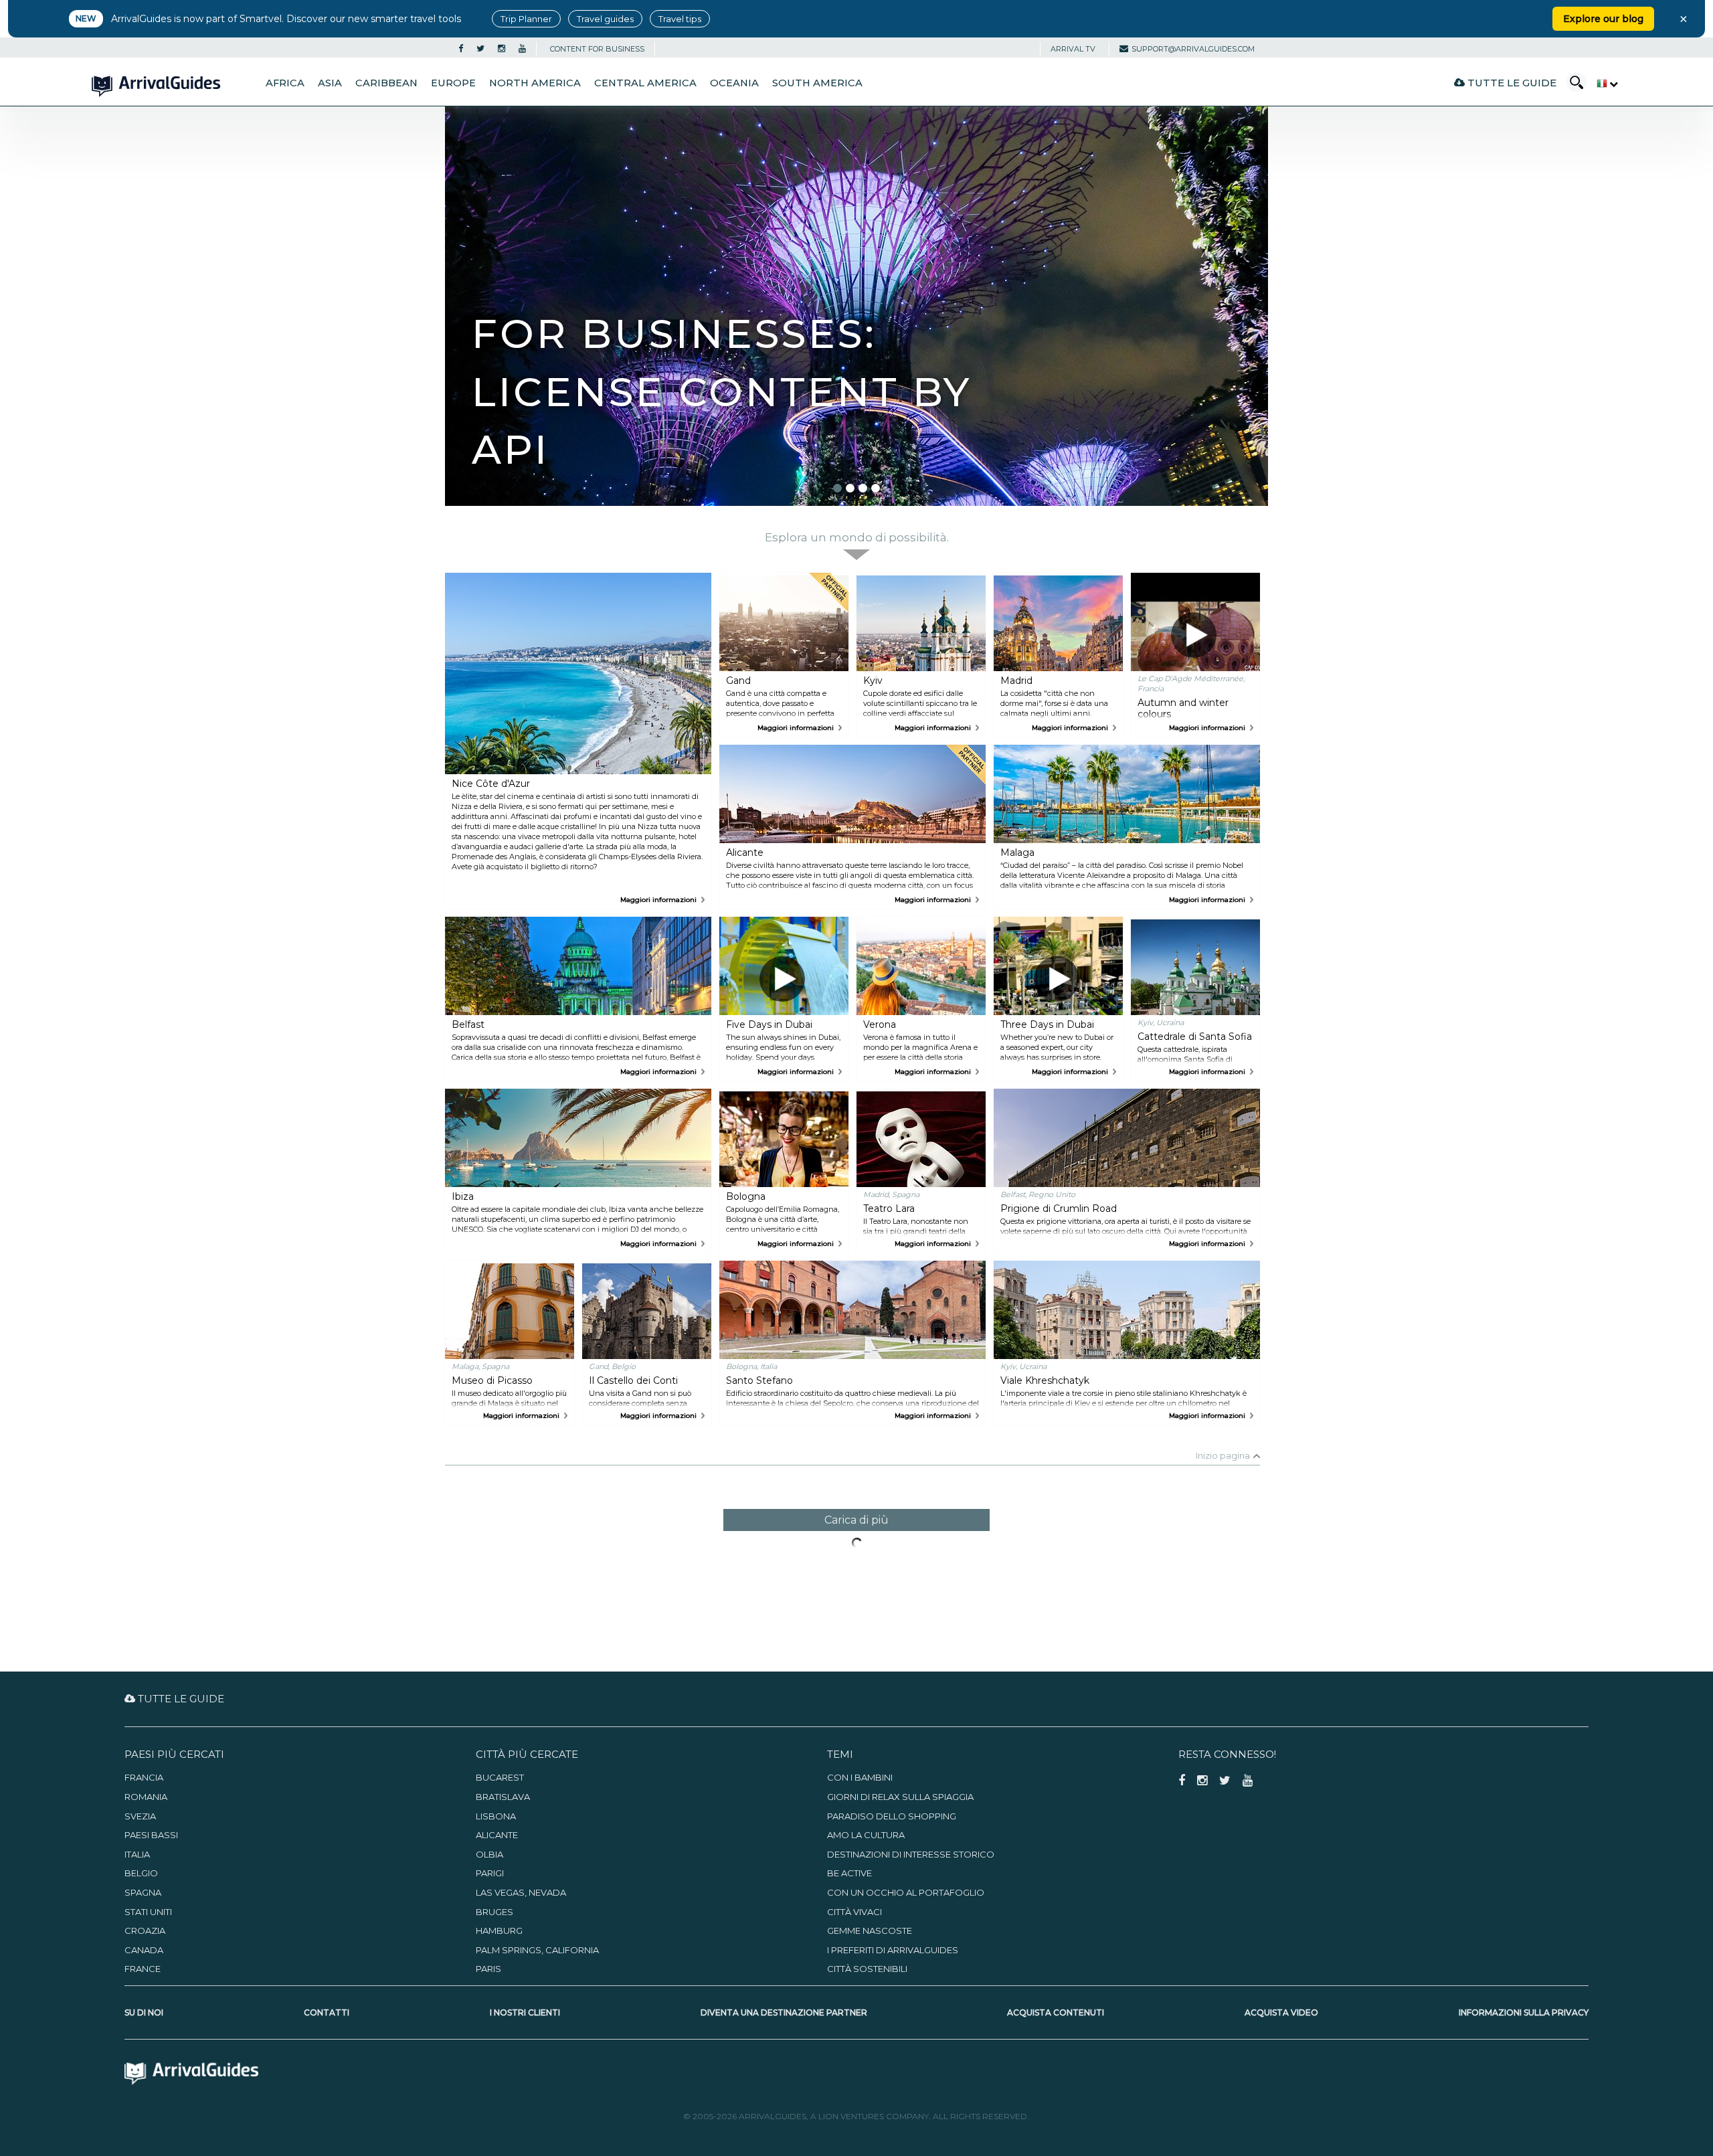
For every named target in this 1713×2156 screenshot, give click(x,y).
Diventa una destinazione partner (784, 2012)
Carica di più (856, 1520)
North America (535, 83)
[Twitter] (480, 49)
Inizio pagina (1223, 1455)
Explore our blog (1603, 19)
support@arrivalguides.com (1193, 49)
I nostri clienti (525, 2012)
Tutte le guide (1511, 83)
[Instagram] (502, 49)
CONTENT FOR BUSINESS (597, 49)
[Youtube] (522, 49)
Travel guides (605, 19)
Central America (645, 83)
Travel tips (680, 19)
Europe (453, 83)
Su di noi (144, 2012)
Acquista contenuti (1056, 2012)
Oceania (734, 83)
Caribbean (386, 83)
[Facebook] (461, 49)
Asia (330, 83)
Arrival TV (1073, 49)
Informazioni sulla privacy (1524, 2012)
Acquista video (1281, 2012)
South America (817, 83)
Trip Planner (526, 19)
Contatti (327, 2012)
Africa (285, 83)
